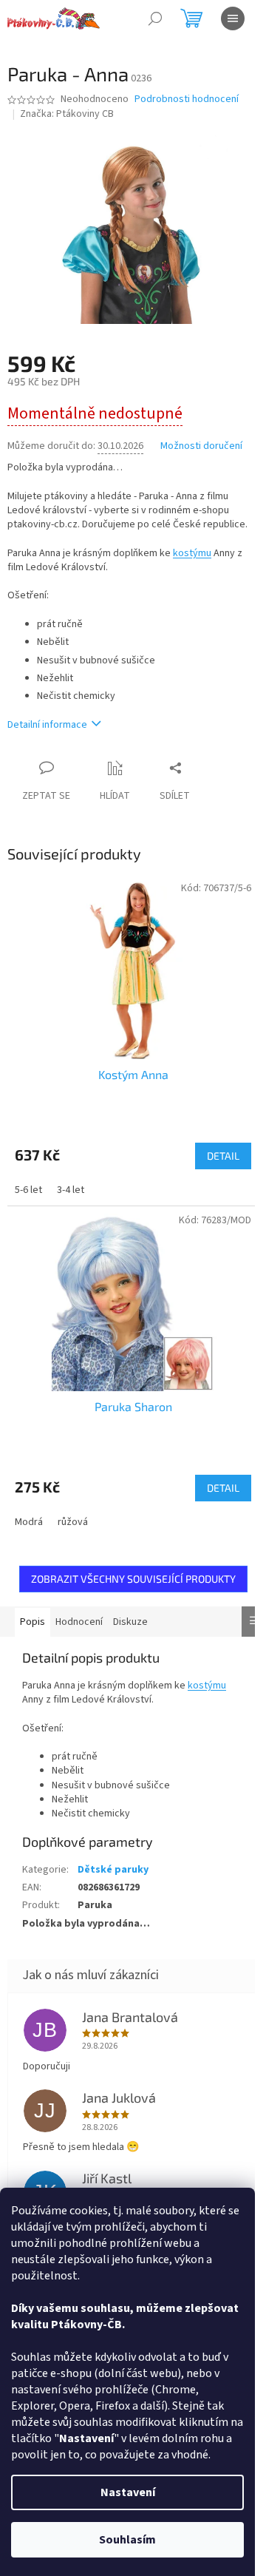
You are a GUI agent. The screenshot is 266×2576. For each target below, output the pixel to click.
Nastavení (128, 2492)
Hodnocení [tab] (79, 1622)
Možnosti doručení (201, 446)
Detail (223, 1156)
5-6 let (28, 1190)
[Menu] (233, 18)
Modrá (29, 1522)
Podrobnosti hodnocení (187, 99)
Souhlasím (127, 2540)
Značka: (67, 114)
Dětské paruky (113, 1870)
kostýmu (192, 553)
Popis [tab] (33, 1622)
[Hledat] (155, 18)
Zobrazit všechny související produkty (133, 1579)
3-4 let (71, 1190)
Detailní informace (47, 725)
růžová (73, 1522)
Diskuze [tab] (130, 1622)
